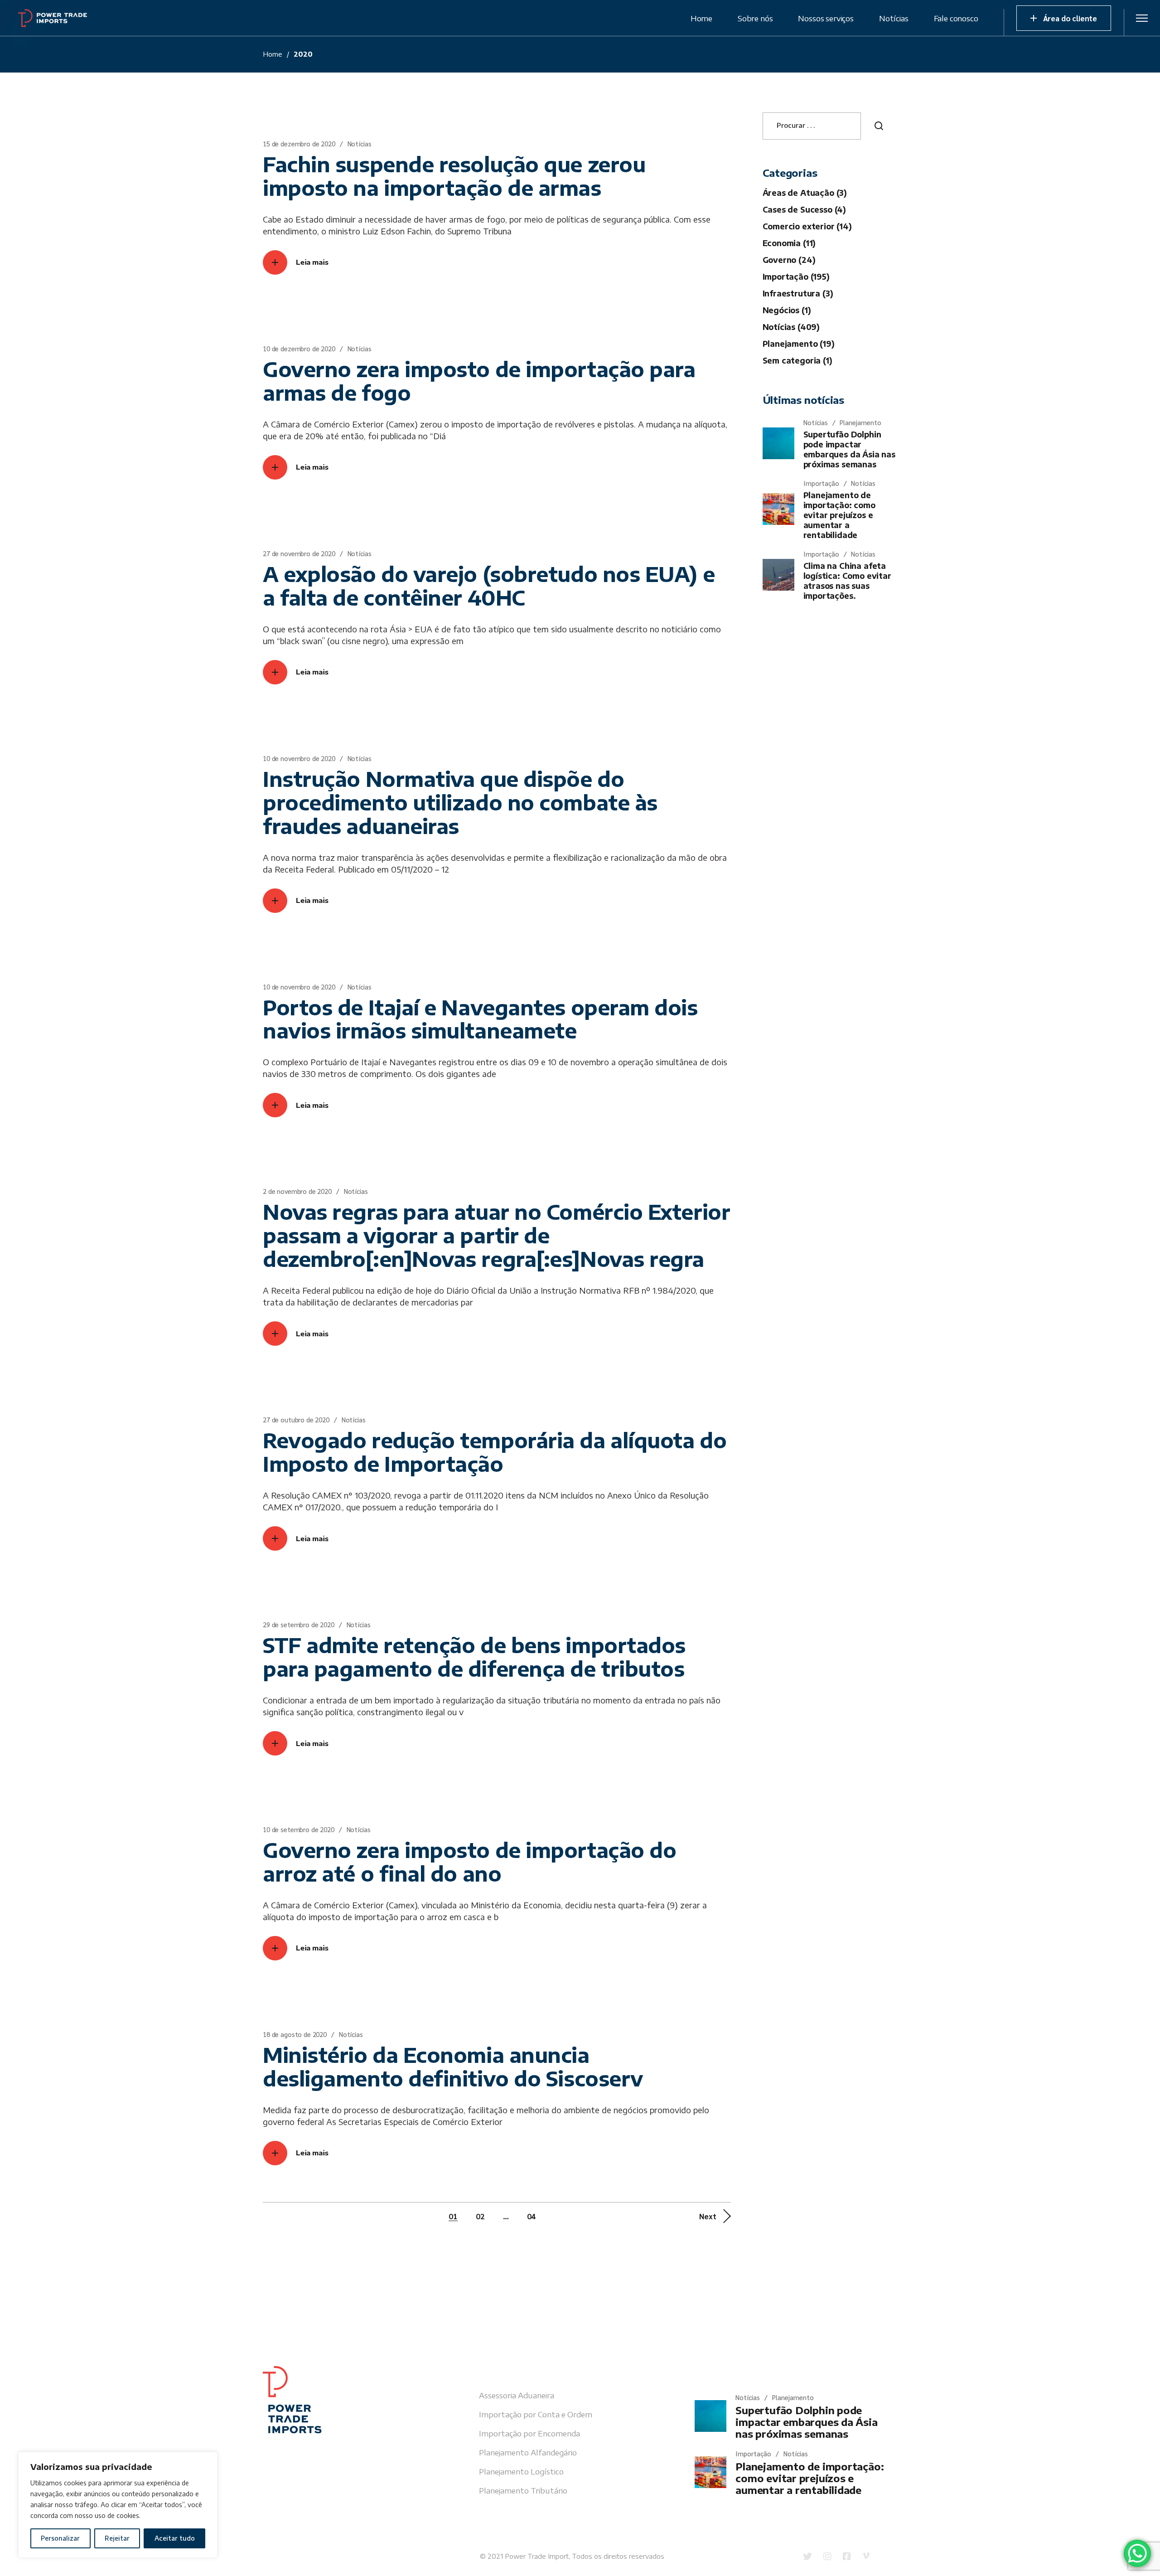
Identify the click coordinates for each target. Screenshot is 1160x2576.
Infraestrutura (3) (798, 293)
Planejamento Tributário (523, 2490)
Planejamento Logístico (521, 2471)
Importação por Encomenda (529, 2433)
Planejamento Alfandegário (528, 2452)
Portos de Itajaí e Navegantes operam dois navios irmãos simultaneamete (480, 1019)
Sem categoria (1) (797, 360)
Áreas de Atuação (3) (805, 193)
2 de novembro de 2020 (297, 1191)
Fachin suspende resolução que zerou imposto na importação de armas (454, 176)
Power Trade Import (537, 2556)
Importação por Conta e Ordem (536, 2414)
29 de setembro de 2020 (299, 1624)
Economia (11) (789, 243)
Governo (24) (789, 260)
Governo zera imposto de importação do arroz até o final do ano (469, 1862)
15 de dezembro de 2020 (299, 143)
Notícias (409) (791, 327)
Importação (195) (796, 277)
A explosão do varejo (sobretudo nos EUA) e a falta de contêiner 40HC (489, 586)
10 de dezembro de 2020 (299, 348)
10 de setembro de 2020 (299, 1829)
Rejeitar (117, 2538)
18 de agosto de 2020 (295, 2034)
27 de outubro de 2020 (296, 1419)
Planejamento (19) (799, 344)
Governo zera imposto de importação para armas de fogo (479, 381)
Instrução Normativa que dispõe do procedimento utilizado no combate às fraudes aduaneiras (460, 802)
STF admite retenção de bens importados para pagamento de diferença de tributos (474, 1657)
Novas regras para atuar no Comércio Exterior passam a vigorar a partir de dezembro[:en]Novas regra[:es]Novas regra (496, 1235)
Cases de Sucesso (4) (805, 209)
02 (480, 2216)
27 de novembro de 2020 (299, 553)
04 (532, 2216)
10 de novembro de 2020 (299, 758)
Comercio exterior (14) (807, 226)
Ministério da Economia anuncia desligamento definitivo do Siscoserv (453, 2067)
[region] (118, 2505)
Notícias (360, 143)
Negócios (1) (787, 310)
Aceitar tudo (175, 2538)
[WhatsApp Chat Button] (1137, 2553)
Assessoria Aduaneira (517, 2395)
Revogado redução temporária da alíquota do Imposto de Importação (495, 1452)
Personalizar (60, 2538)
